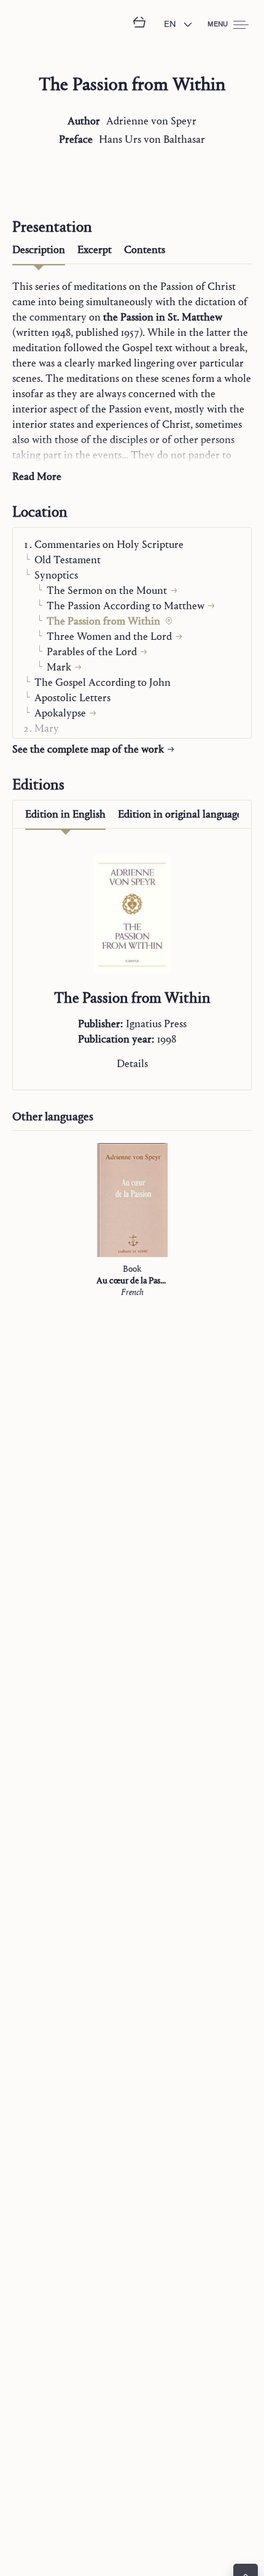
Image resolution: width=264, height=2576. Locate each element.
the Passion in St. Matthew (163, 317)
